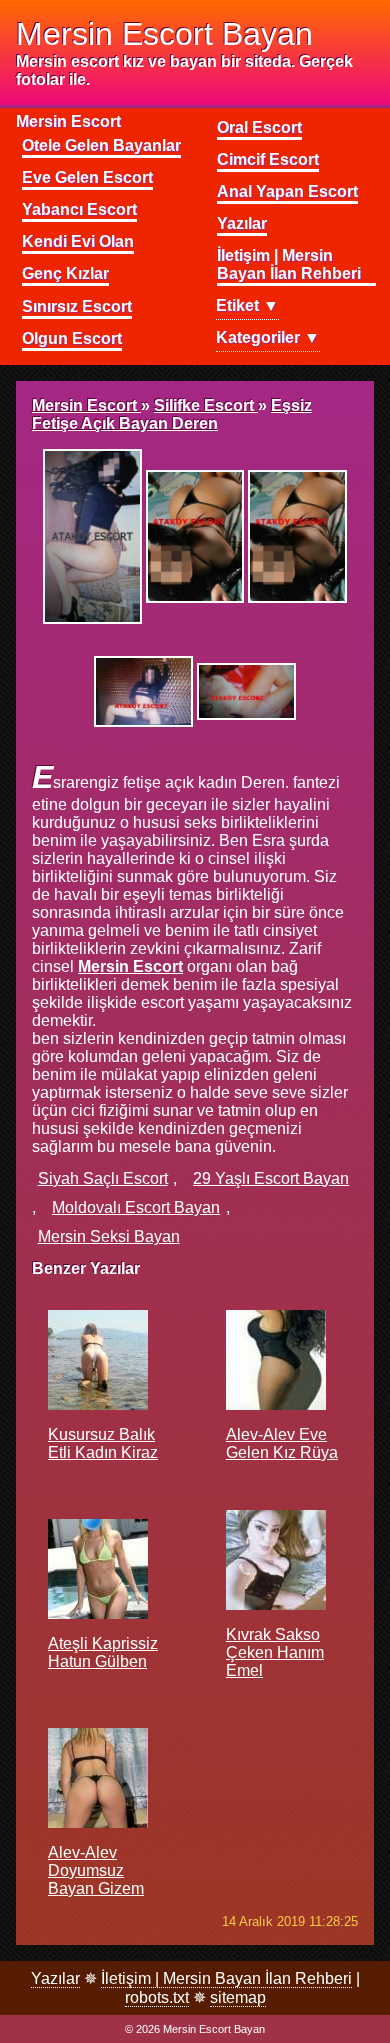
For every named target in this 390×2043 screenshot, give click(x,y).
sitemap (238, 1997)
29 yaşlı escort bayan (271, 1178)
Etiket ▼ (247, 305)
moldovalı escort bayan (136, 1207)
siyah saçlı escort (103, 1178)
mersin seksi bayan (109, 1236)
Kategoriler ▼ (268, 337)
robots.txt (157, 1997)
